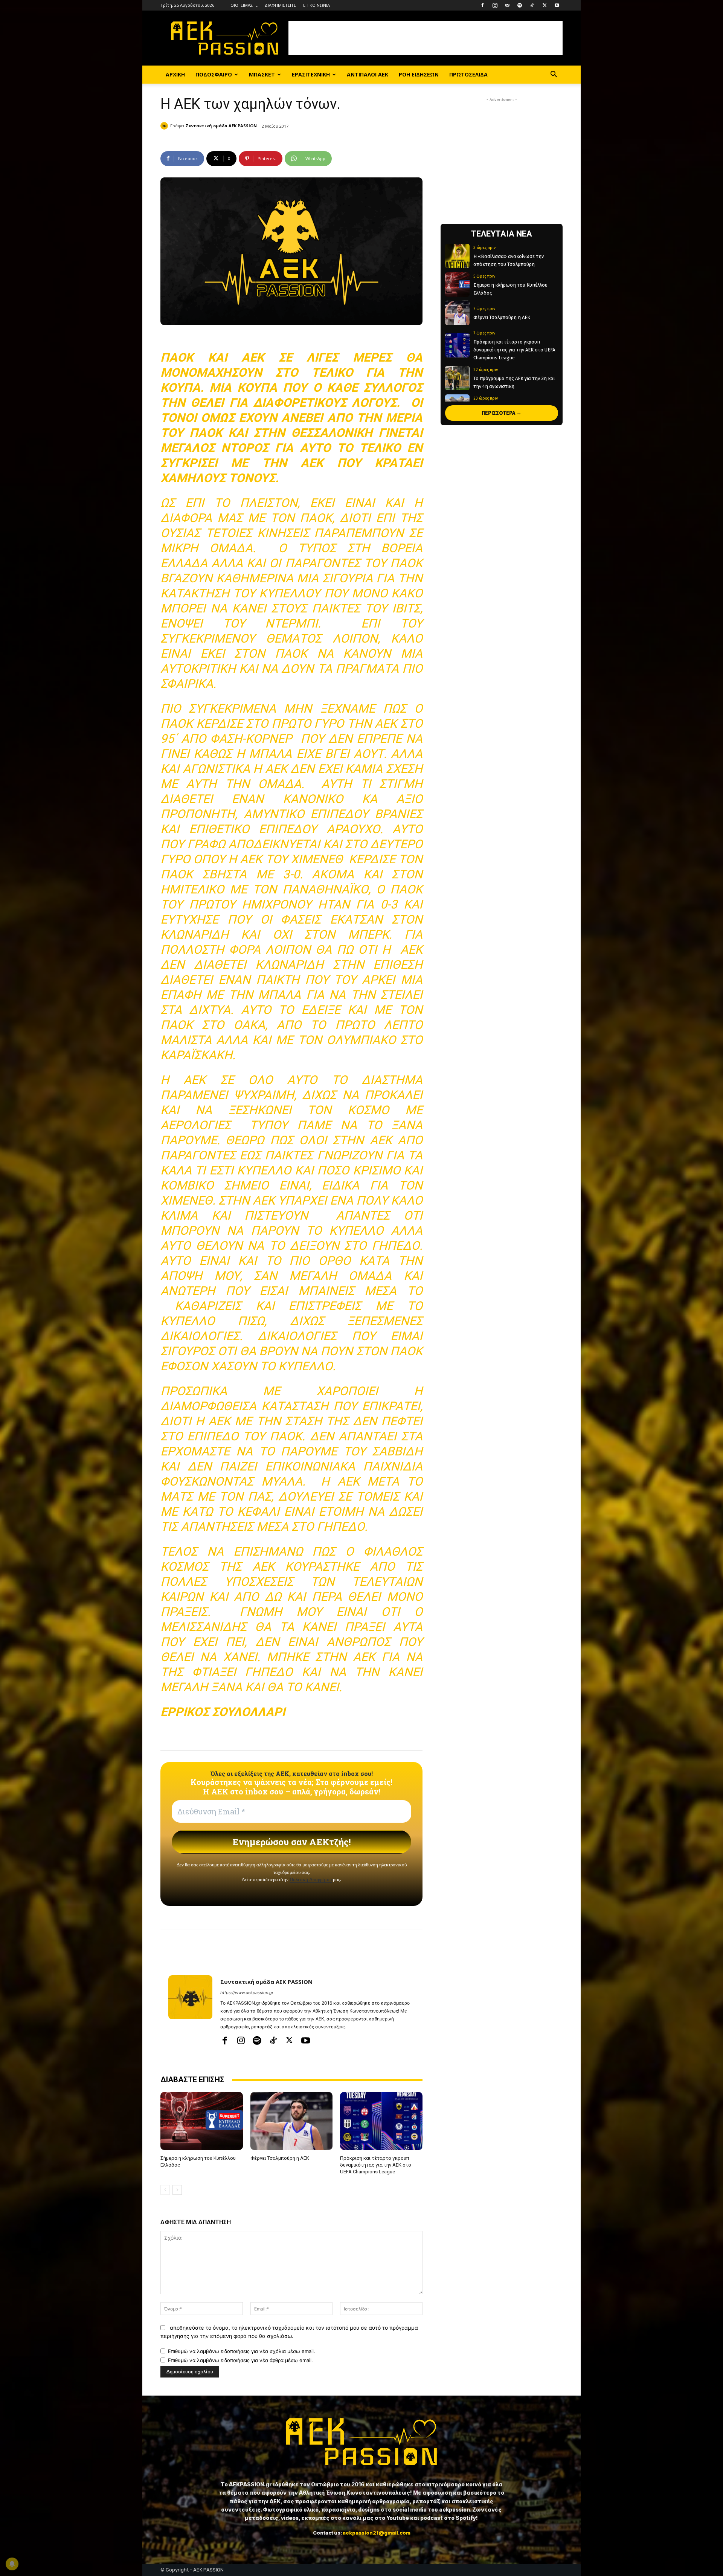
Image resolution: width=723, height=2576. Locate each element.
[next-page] (177, 2190)
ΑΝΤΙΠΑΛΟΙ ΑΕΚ (368, 74)
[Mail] (507, 5)
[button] (554, 75)
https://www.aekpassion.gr (247, 1993)
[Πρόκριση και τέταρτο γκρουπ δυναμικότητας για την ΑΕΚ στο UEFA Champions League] (381, 2121)
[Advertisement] (426, 38)
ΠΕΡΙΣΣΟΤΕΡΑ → (502, 413)
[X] (545, 5)
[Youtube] (557, 5)
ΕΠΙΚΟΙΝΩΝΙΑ (317, 5)
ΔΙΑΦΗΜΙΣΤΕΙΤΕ (280, 5)
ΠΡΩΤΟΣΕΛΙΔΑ (468, 74)
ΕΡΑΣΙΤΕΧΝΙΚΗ (311, 74)
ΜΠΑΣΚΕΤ (262, 74)
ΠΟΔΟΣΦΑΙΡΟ (214, 74)
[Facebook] (482, 5)
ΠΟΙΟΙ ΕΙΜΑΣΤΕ (243, 5)
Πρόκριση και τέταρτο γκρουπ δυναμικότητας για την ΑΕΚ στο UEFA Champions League (376, 2165)
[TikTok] (532, 5)
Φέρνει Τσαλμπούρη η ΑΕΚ (280, 2158)
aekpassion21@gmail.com (377, 2533)
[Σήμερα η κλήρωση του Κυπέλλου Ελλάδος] (202, 2121)
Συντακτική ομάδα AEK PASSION (221, 126)
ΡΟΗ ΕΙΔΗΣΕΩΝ (419, 74)
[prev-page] (165, 2190)
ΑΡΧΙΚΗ (175, 74)
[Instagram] (495, 5)
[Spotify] (520, 5)
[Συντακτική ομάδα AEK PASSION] (165, 126)
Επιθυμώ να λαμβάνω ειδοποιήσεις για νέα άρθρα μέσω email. (240, 2360)
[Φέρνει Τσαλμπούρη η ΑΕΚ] (292, 2121)
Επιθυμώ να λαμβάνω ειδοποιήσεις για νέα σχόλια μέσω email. (242, 2351)
